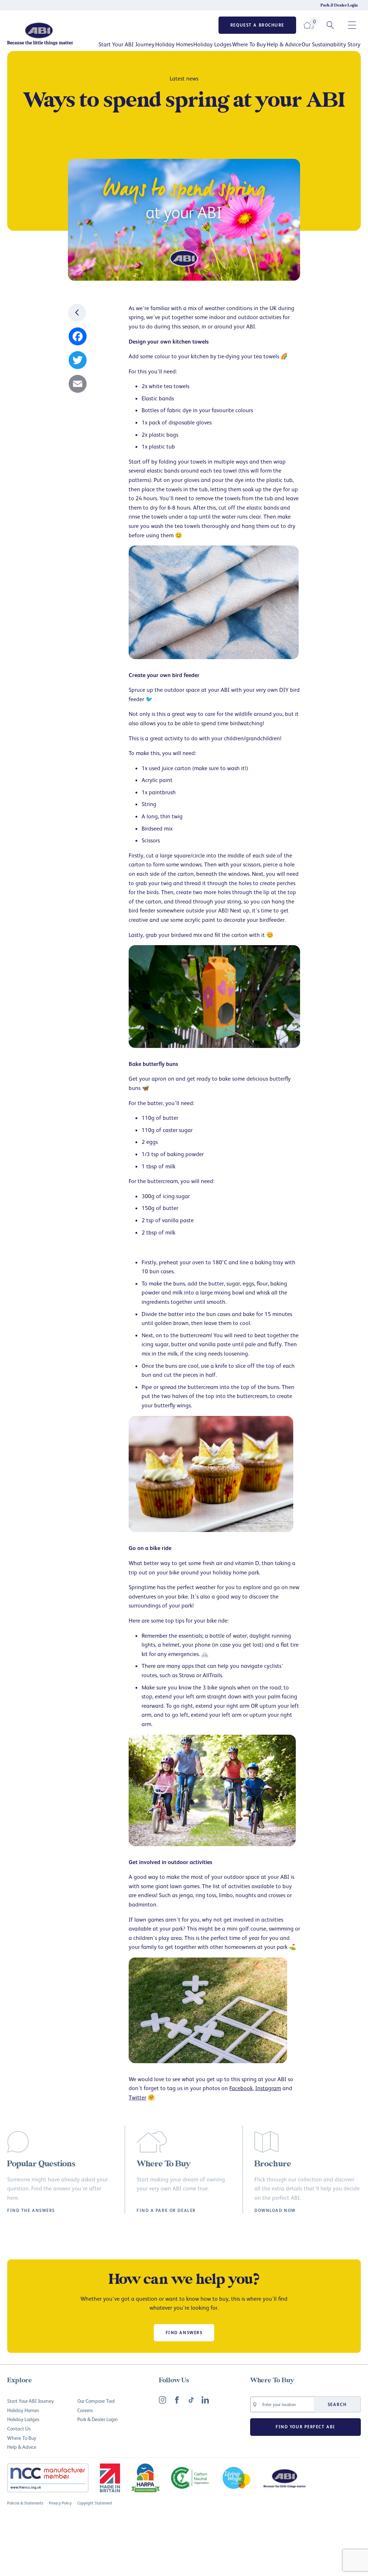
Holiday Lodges (212, 44)
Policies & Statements (25, 2503)
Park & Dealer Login (339, 5)
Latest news (184, 78)
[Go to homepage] (47, 34)
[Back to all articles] (77, 313)
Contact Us (19, 2428)
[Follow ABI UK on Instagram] (162, 2400)
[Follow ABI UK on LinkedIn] (205, 2400)
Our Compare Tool (96, 2401)
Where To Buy (249, 44)
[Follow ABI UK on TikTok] (191, 2400)
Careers (85, 2410)
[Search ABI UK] (330, 25)
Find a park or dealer (166, 2211)
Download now (275, 2211)
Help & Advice (284, 44)
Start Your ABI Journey (126, 44)
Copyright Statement (95, 2503)
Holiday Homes (174, 44)
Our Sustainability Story (331, 44)
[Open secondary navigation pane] (352, 25)
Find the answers (31, 2211)
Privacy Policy (60, 2503)
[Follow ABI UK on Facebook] (177, 2400)
